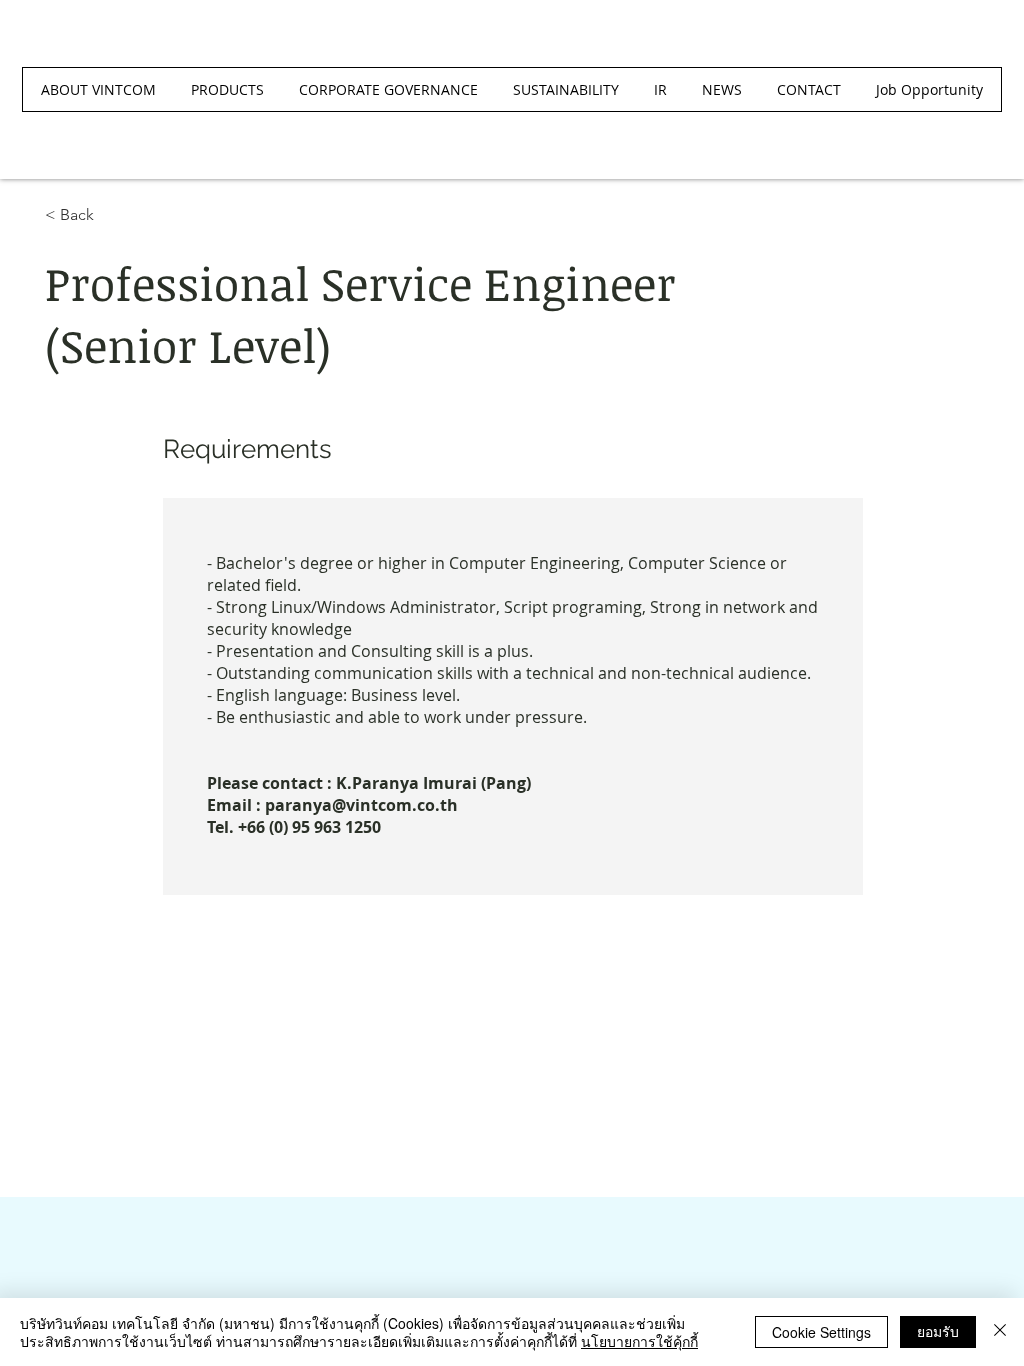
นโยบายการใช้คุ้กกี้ (639, 1341)
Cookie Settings (821, 1332)
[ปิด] (1000, 1332)
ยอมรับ (938, 1331)
